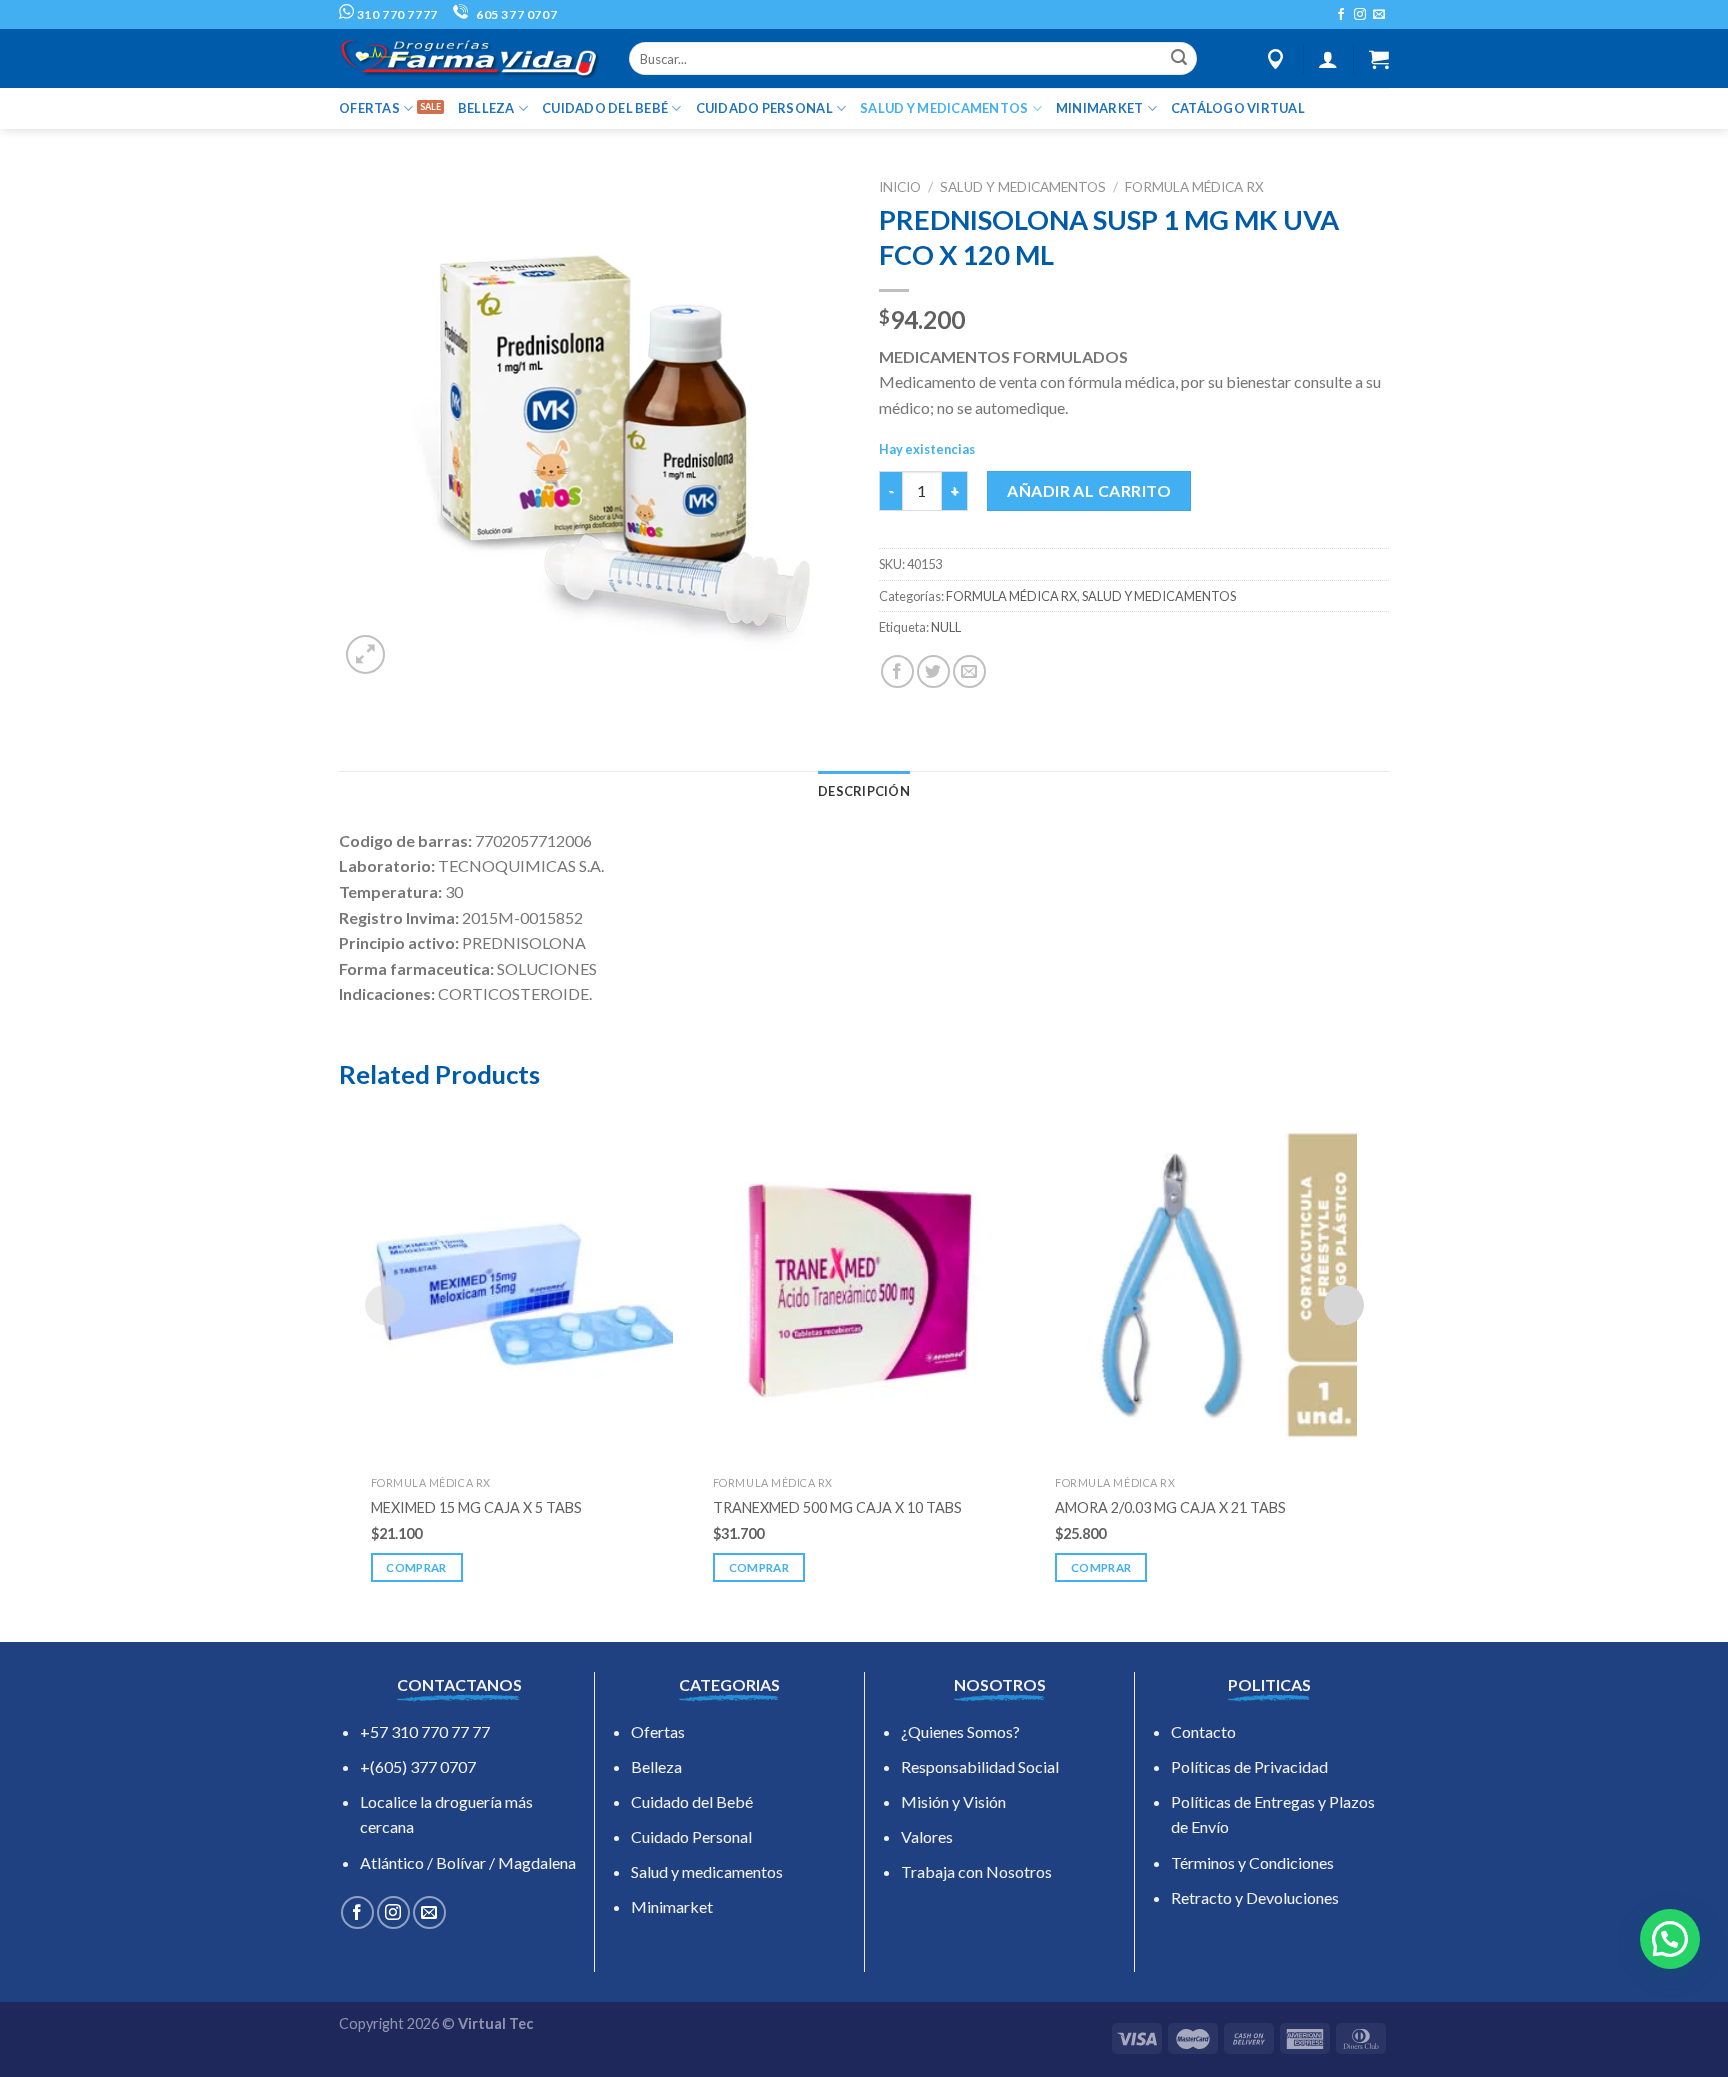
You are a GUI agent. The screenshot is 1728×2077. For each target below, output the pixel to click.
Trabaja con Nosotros (976, 1871)
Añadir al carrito (1089, 490)
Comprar (416, 1567)
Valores (927, 1836)
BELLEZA (486, 108)
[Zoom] (365, 654)
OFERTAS (369, 108)
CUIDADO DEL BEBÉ (605, 108)
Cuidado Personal (691, 1836)
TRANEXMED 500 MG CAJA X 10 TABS (837, 1507)
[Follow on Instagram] (1360, 15)
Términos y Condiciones (1252, 1862)
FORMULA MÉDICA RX (1194, 187)
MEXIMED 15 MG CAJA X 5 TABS (476, 1507)
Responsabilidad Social (980, 1766)
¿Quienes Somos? (960, 1731)
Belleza (656, 1766)
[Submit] (1179, 59)
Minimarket (672, 1906)
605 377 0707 (515, 14)
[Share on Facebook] (897, 671)
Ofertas (658, 1731)
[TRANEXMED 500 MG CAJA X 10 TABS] (864, 1285)
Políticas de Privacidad (1249, 1766)
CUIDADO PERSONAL (764, 108)
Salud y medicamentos (707, 1871)
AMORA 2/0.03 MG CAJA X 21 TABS (1170, 1507)
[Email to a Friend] (969, 671)
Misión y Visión (953, 1801)
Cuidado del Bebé (692, 1801)
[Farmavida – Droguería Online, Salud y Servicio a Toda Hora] (469, 58)
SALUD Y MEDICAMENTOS (944, 108)
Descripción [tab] (864, 791)
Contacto (1203, 1731)
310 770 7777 (396, 14)
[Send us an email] (1379, 15)
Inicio (900, 187)
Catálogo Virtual (1238, 108)
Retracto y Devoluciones (1255, 1897)
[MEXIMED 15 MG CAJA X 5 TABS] (522, 1285)
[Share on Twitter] (933, 671)
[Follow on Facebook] (1341, 15)
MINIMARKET (1100, 108)
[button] (1670, 1939)
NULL (946, 627)
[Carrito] (1379, 59)
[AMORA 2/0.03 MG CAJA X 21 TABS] (1206, 1285)
